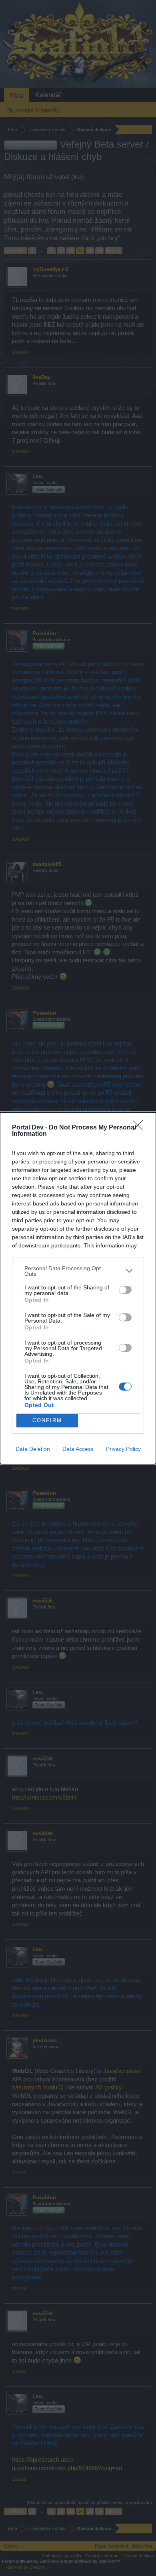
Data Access (78, 1449)
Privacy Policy (123, 1449)
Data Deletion (33, 1449)
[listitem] (78, 1271)
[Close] (140, 1128)
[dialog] (78, 1288)
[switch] (125, 1290)
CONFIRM (47, 1420)
